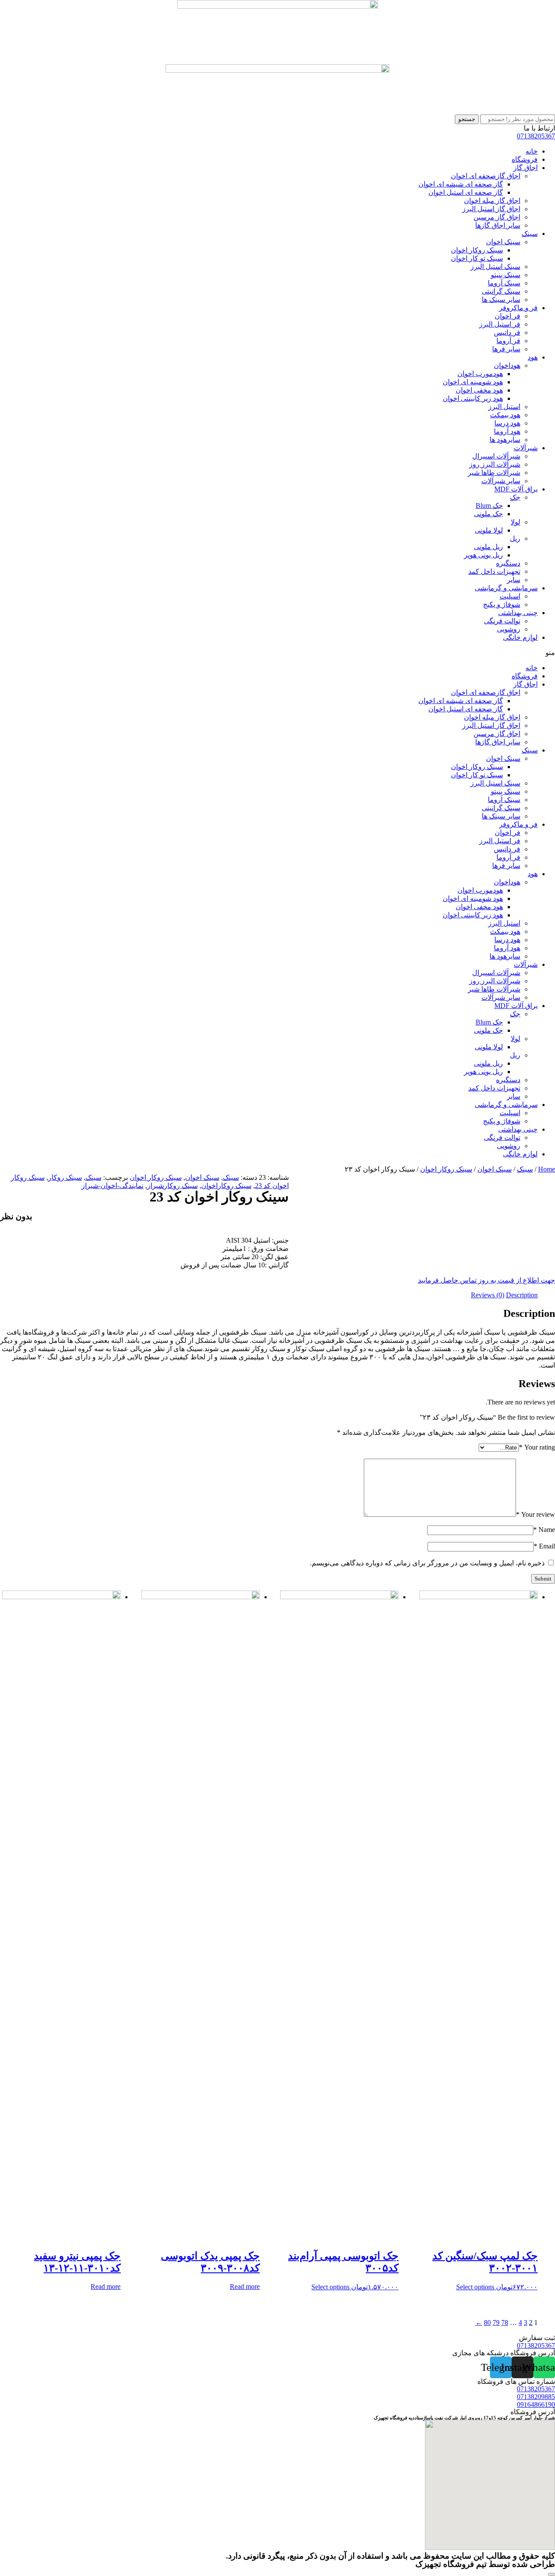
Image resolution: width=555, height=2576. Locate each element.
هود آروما (507, 431)
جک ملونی (488, 514)
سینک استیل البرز (495, 267)
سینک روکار (65, 1177)
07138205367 (536, 136)
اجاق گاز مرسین (497, 217)
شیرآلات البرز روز (495, 464)
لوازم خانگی (520, 637)
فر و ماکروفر (518, 308)
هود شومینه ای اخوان (473, 382)
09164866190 (536, 2404)
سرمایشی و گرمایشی (506, 588)
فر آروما (508, 341)
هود (533, 357)
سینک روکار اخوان (477, 250)
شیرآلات (526, 448)
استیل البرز (504, 407)
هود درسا (507, 423)
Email (544, 1546)
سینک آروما (504, 283)
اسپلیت (510, 596)
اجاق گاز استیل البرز (491, 209)
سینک (530, 234)
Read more (245, 2286)
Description (522, 1295)
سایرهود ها (505, 440)
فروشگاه (525, 159)
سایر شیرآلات (501, 481)
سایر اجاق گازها (498, 225)
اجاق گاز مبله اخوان (492, 201)
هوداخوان (507, 365)
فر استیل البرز (500, 324)
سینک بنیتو (506, 275)
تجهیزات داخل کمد (494, 571)
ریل (515, 538)
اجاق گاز (526, 168)
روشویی (509, 629)
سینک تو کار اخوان (477, 258)
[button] (277, 653)
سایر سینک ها (501, 299)
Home (547, 1169)
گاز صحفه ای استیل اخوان (466, 192)
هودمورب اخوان (480, 374)
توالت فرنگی (502, 621)
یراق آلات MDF (516, 489)
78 (505, 2322)
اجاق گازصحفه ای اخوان (486, 176)
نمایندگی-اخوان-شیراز (113, 1186)
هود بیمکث (505, 415)
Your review (535, 1514)
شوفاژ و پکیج (502, 604)
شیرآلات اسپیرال (496, 456)
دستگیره (508, 563)
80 (487, 2322)
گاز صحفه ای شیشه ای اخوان (461, 184)
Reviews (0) (488, 1295)
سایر (514, 580)
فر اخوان (508, 316)
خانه (532, 151)
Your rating (537, 1447)
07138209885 (536, 2397)
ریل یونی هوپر (483, 555)
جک (515, 497)
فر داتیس (507, 332)
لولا (516, 522)
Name (544, 1530)
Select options (475, 2287)
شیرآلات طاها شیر (494, 473)
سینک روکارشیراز (172, 1186)
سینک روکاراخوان (226, 1186)
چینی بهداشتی (518, 613)
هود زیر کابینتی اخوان (473, 398)
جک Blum (489, 506)
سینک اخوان (503, 242)
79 (496, 2322)
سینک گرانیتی (501, 291)
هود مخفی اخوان (479, 390)
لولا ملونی (489, 530)
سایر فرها (506, 349)
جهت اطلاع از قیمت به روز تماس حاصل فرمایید (486, 1280)
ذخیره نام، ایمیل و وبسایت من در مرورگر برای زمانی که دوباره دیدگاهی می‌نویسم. (427, 1563)
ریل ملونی (488, 547)
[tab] (522, 1295)
